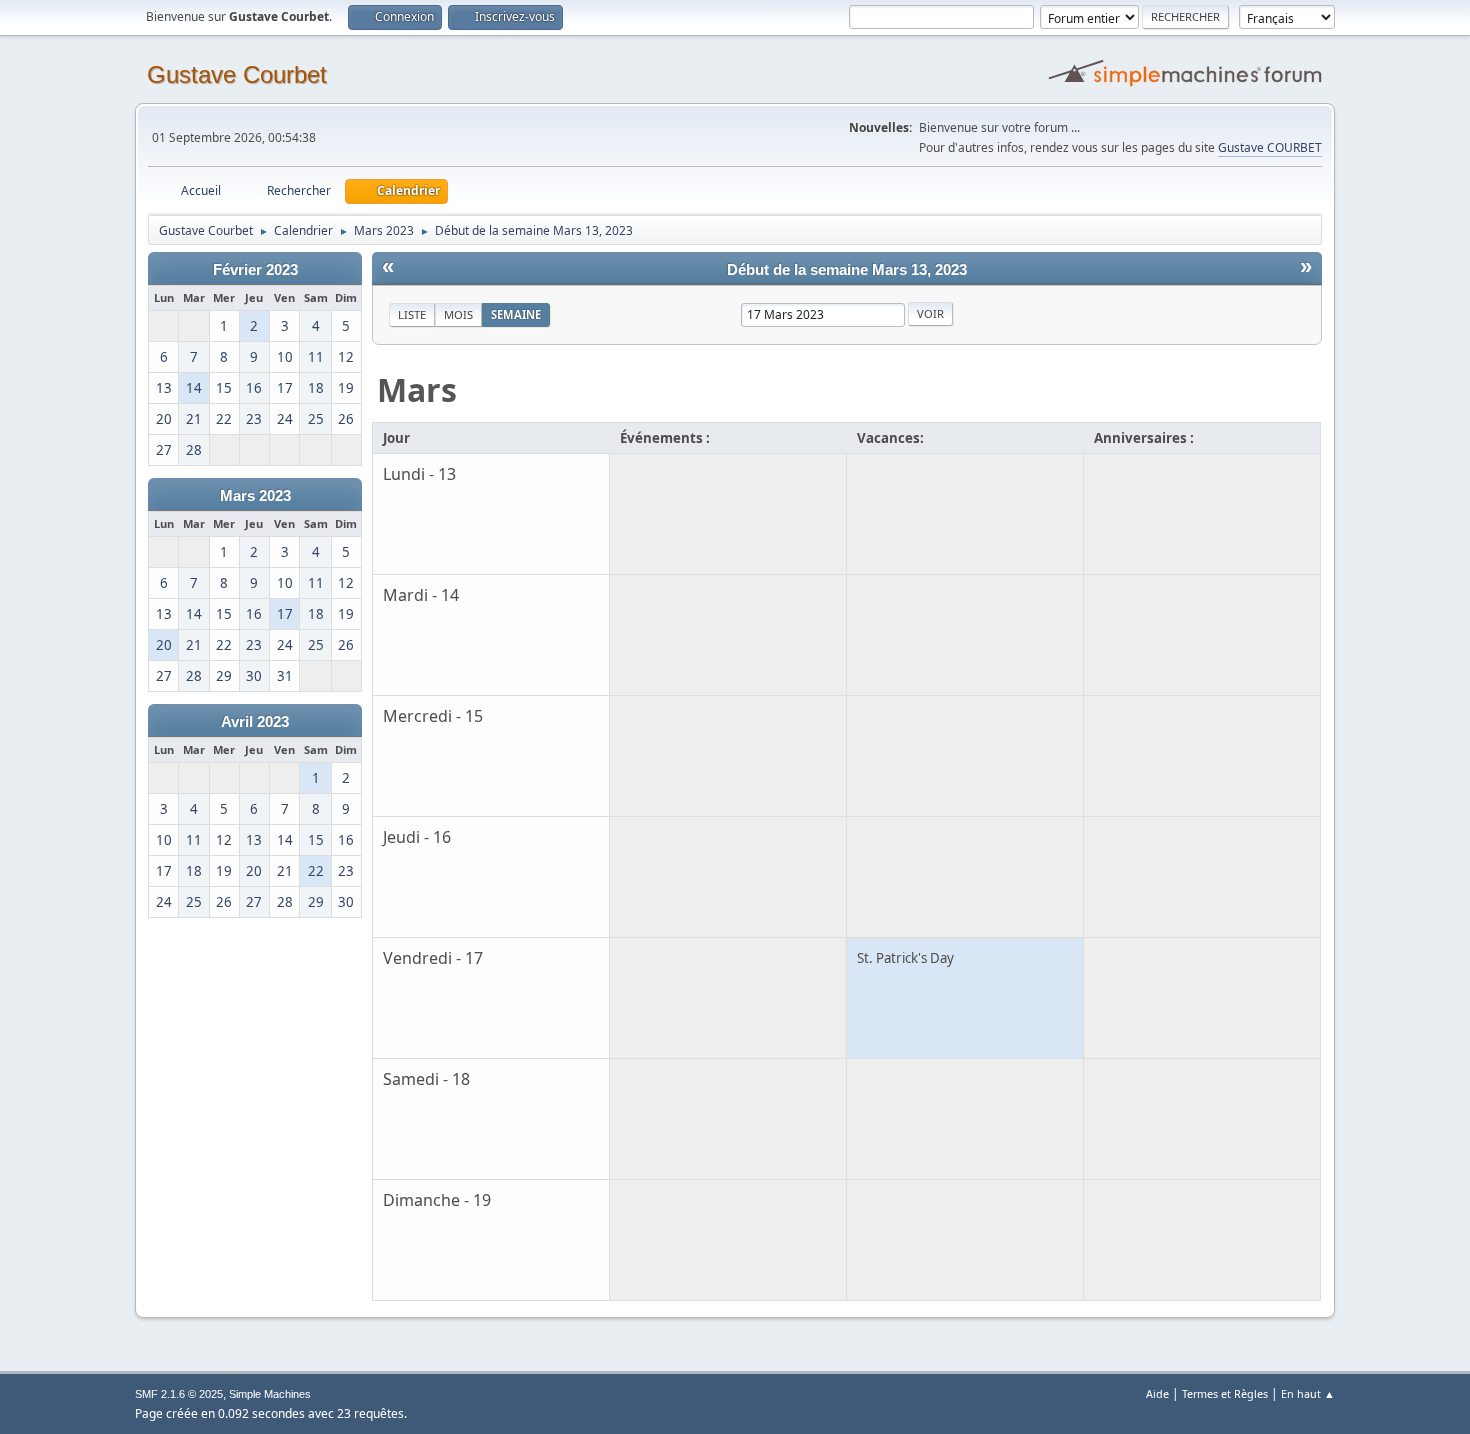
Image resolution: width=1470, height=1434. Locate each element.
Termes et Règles (1225, 1393)
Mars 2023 (255, 496)
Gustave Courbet (237, 74)
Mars (417, 389)
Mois (458, 314)
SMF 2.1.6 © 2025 (179, 1394)
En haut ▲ (1308, 1393)
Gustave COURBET (1270, 147)
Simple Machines (270, 1394)
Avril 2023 (255, 722)
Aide (1157, 1393)
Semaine (516, 314)
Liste (412, 314)
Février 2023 (255, 270)
